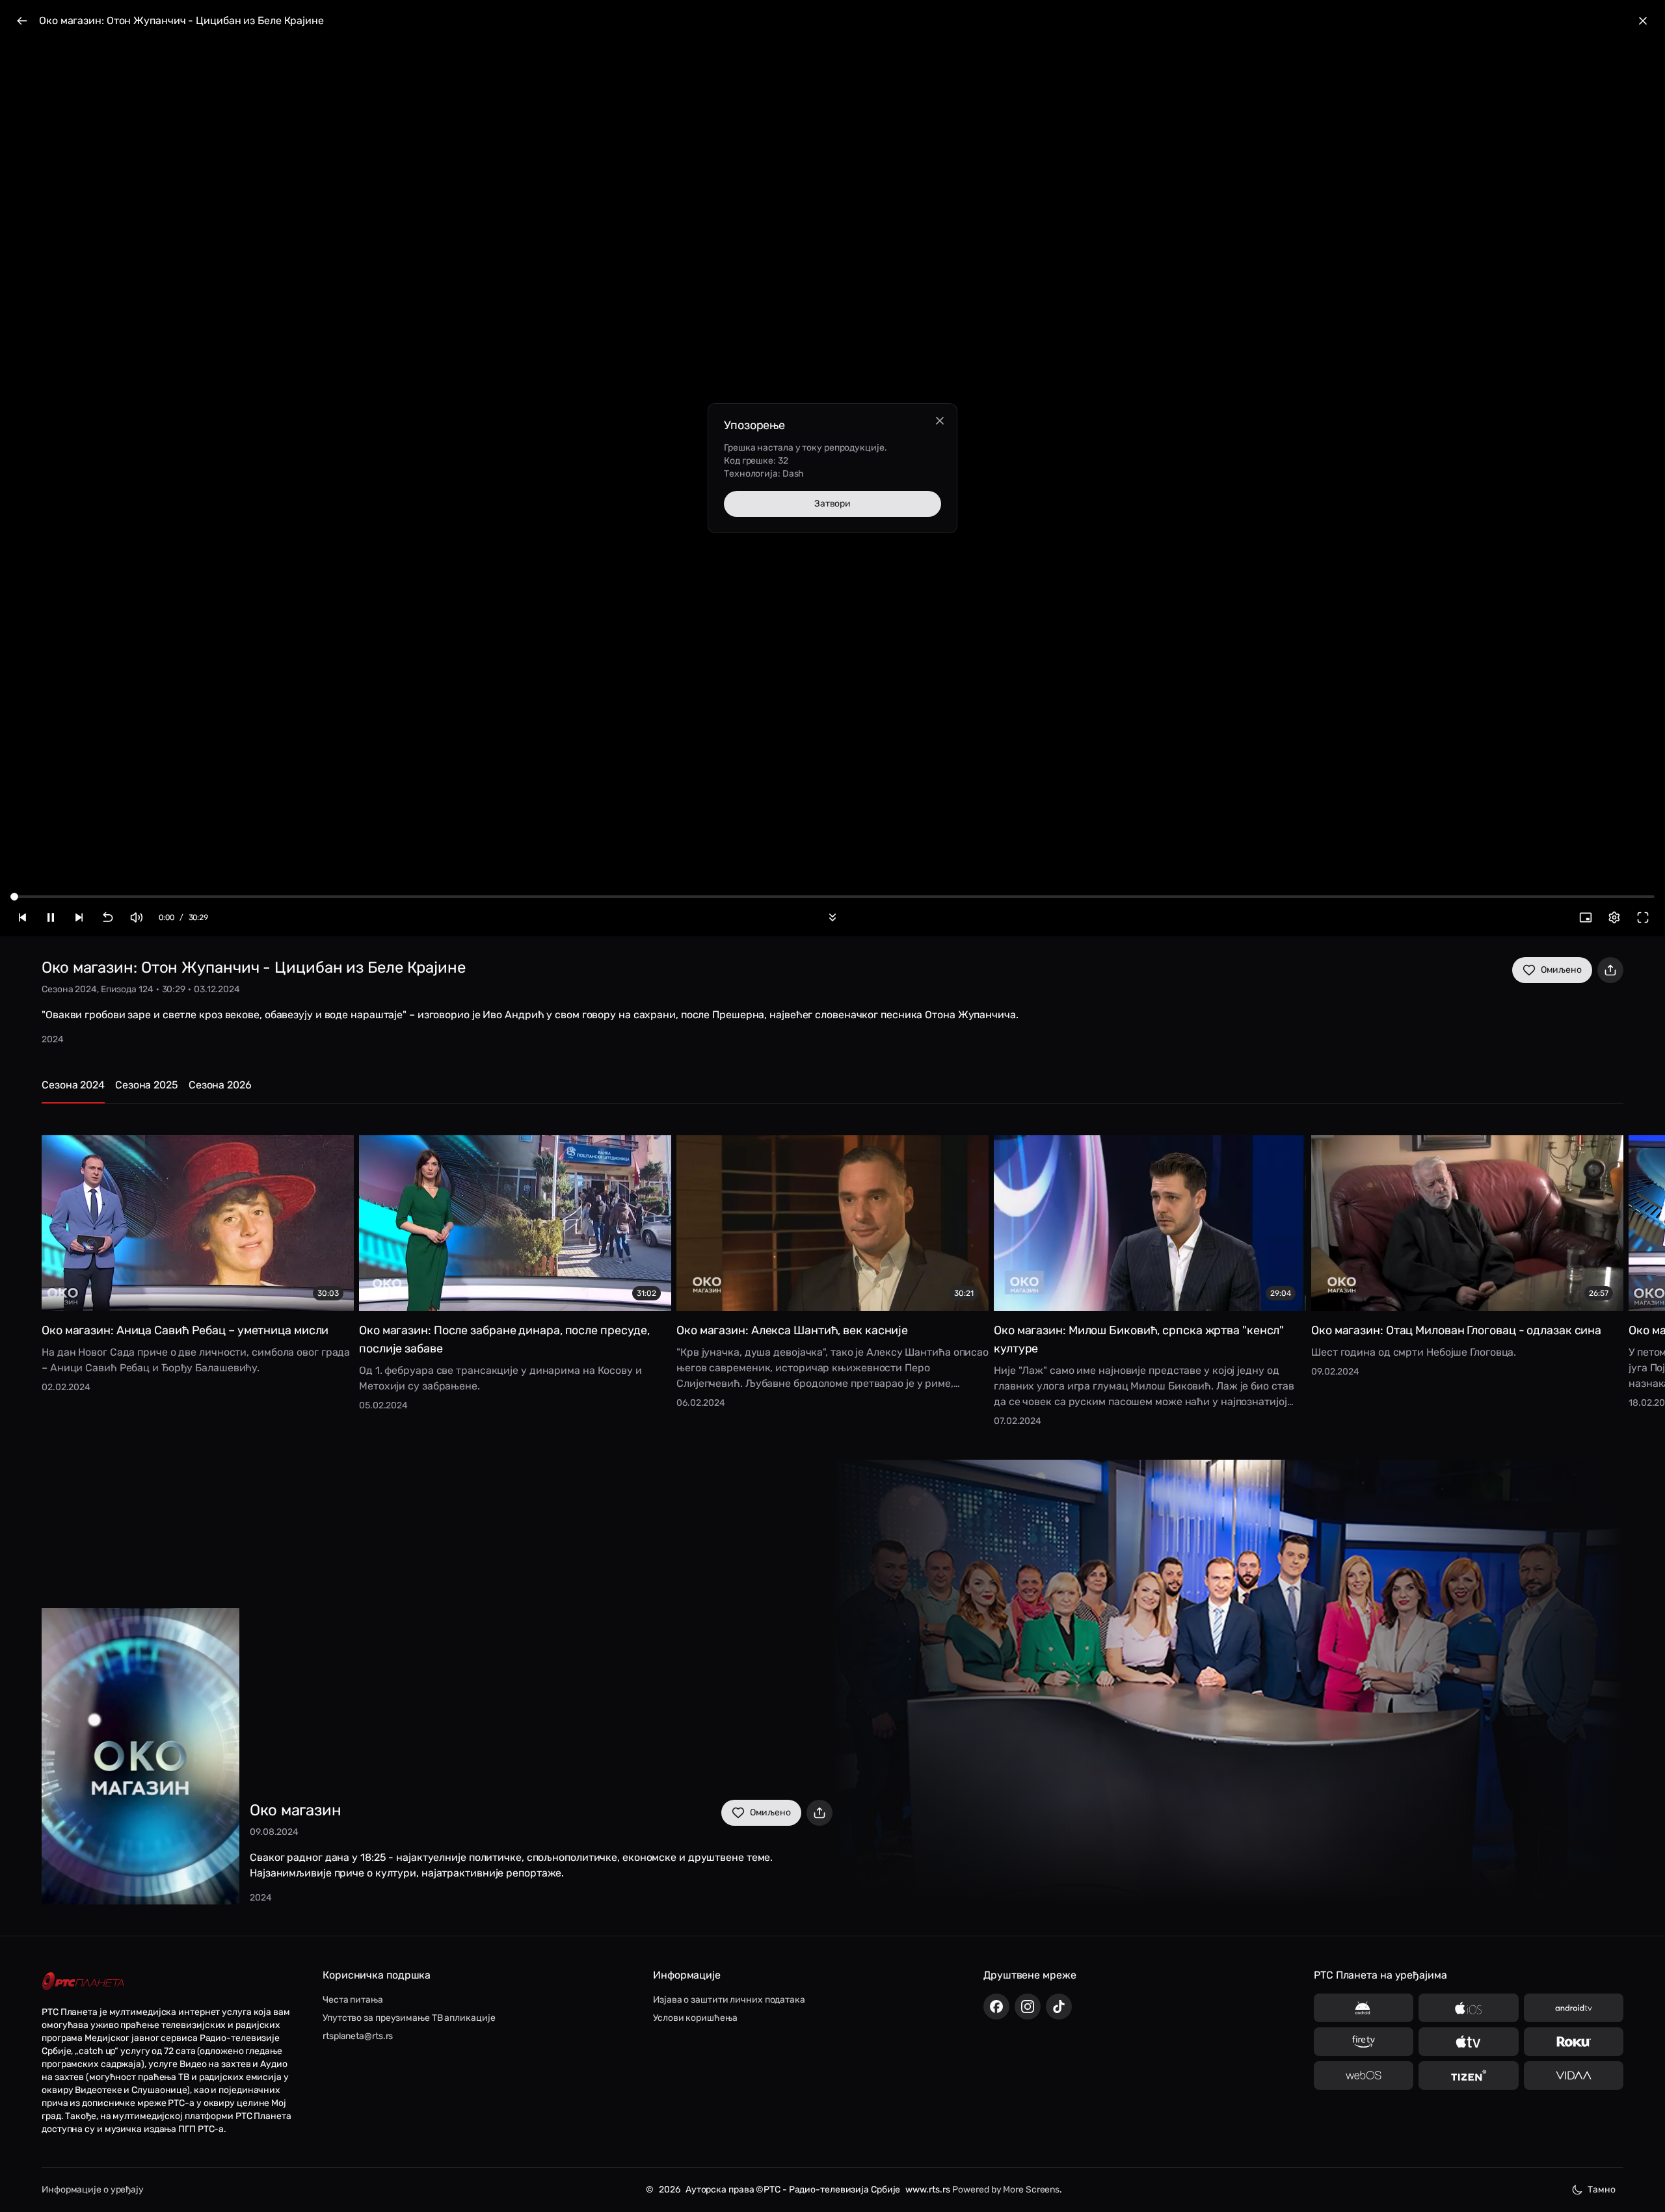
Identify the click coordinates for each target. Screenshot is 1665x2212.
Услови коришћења (695, 2018)
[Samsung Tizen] (1468, 2075)
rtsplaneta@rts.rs (358, 2036)
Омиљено (1561, 970)
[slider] (14, 897)
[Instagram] (1028, 2007)
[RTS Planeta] (83, 1982)
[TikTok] (1059, 2007)
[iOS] (1468, 2008)
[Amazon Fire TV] (1364, 2042)
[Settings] (1614, 917)
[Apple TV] (1468, 2042)
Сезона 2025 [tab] (147, 1085)
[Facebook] (996, 2007)
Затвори (832, 504)
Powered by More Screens (1006, 2190)
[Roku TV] (1574, 2042)
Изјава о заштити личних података (729, 2000)
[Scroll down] (832, 917)
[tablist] (832, 1091)
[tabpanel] (832, 1271)
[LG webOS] (1364, 2075)
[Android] (1364, 2008)
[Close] (940, 421)
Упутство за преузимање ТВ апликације (409, 2018)
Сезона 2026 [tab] (220, 1085)
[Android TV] (1574, 2008)
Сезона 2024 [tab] (73, 1085)
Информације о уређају (93, 2190)
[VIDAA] (1574, 2075)
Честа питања (353, 2000)
